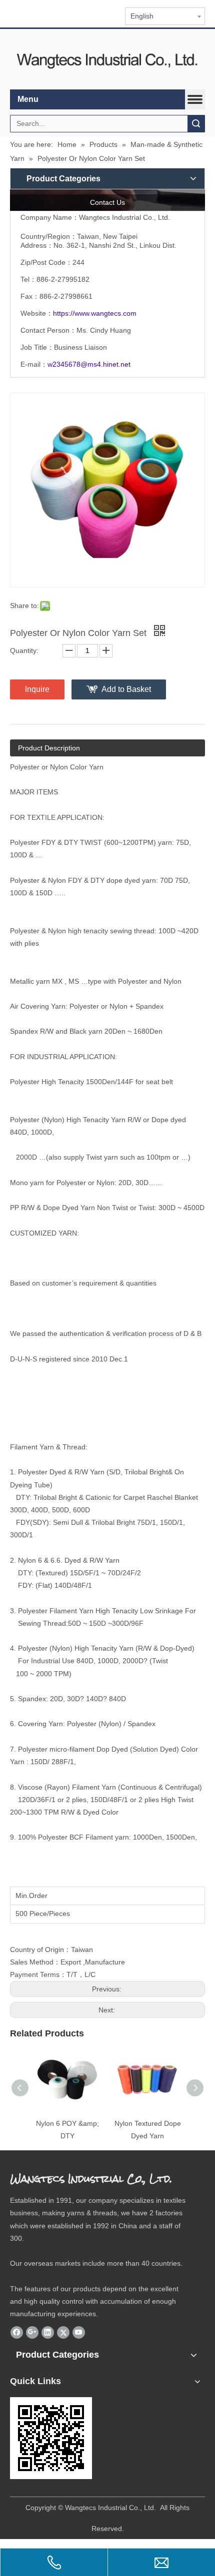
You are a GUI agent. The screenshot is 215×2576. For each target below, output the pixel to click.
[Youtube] (79, 2332)
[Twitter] (63, 2332)
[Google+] (32, 2332)
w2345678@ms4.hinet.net (89, 364)
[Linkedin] (48, 2332)
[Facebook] (17, 2332)
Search (196, 124)
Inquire (37, 689)
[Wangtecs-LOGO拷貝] (107, 59)
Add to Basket (126, 689)
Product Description (49, 748)
